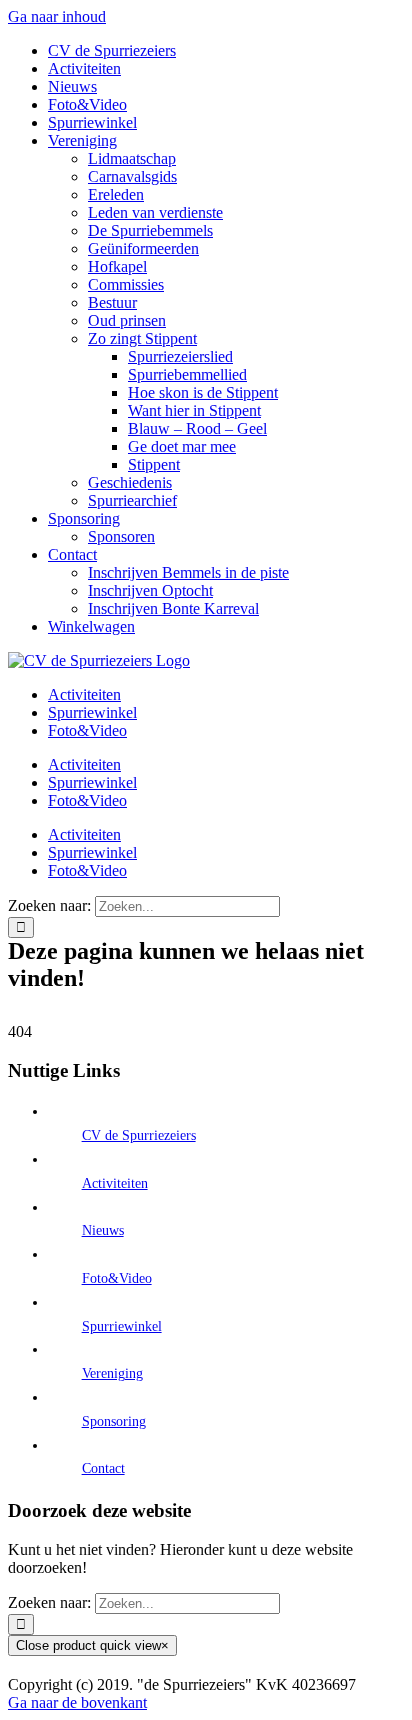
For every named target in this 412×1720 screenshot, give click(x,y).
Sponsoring (114, 1421)
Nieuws (103, 1230)
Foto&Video (117, 1278)
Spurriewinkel (122, 1326)
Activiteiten (115, 1183)
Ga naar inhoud (57, 16)
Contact (103, 1468)
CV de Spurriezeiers (139, 1135)
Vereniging (112, 1373)
